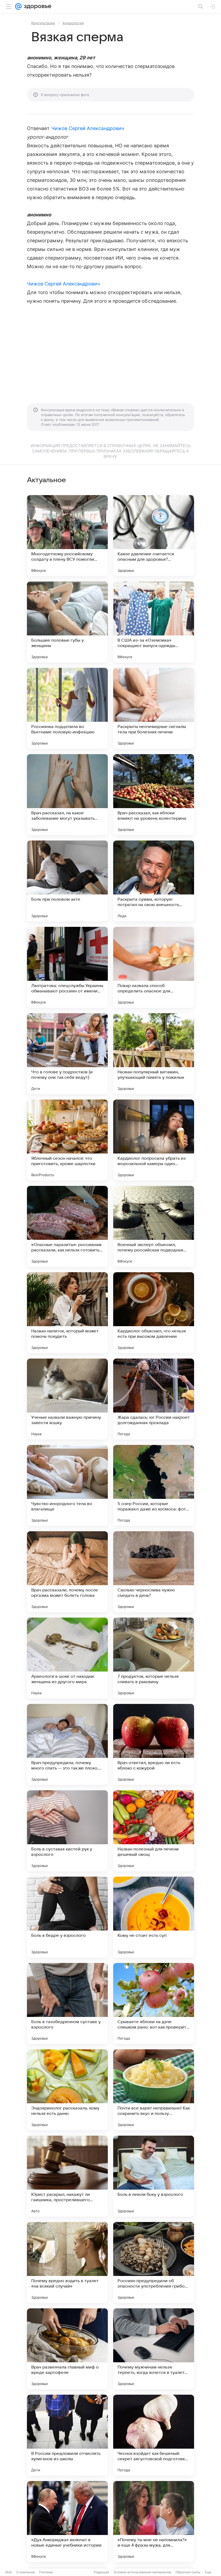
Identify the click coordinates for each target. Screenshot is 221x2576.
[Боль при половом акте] (67, 881)
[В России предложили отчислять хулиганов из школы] (67, 2435)
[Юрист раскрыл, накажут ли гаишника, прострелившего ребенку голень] (67, 2176)
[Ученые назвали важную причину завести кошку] (67, 1399)
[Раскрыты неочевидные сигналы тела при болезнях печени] (154, 708)
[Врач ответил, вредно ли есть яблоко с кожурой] (154, 1744)
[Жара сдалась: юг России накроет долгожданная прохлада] (154, 1399)
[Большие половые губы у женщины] (67, 622)
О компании (25, 2572)
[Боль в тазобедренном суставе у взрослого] (67, 2003)
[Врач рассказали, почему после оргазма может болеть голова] (67, 1572)
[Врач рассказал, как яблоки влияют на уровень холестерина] (154, 795)
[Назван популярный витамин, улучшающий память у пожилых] (154, 1054)
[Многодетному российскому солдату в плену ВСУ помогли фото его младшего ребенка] (67, 536)
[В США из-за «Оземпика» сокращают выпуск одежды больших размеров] (154, 622)
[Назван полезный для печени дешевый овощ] (154, 1831)
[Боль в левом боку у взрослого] (154, 2176)
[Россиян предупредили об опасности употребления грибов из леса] (154, 2262)
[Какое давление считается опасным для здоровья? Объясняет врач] (154, 536)
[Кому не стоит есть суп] (154, 1917)
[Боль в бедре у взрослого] (67, 1917)
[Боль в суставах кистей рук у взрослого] (67, 1831)
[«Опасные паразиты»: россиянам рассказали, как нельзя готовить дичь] (67, 1226)
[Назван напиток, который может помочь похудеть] (67, 1313)
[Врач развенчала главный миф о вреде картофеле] (67, 2349)
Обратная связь (188, 2572)
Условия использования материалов (142, 2572)
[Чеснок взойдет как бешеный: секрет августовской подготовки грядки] (154, 2435)
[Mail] (18, 6)
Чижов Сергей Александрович (88, 128)
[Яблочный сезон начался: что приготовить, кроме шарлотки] (67, 1140)
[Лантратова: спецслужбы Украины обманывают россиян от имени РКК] (67, 967)
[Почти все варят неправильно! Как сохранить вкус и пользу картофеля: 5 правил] (154, 2090)
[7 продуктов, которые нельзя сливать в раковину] (154, 1658)
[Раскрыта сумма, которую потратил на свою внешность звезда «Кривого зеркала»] (154, 881)
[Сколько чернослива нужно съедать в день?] (154, 1572)
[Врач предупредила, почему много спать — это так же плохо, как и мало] (67, 1744)
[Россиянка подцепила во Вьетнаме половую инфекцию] (67, 708)
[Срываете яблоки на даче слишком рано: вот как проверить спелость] (154, 2003)
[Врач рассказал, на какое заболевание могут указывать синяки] (67, 795)
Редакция (101, 2572)
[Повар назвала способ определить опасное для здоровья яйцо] (154, 967)
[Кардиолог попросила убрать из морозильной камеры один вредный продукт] (154, 1140)
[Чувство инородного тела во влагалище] (67, 1485)
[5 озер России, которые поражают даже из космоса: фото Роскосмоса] (154, 1485)
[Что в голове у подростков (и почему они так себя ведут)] (67, 1054)
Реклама (46, 2572)
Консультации (43, 23)
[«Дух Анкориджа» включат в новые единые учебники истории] (67, 2521)
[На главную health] (37, 6)
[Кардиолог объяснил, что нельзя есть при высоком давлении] (154, 1313)
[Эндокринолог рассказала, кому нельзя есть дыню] (67, 2090)
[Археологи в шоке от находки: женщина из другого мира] (67, 1658)
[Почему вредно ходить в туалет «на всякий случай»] (67, 2262)
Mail (9, 2572)
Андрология (73, 23)
